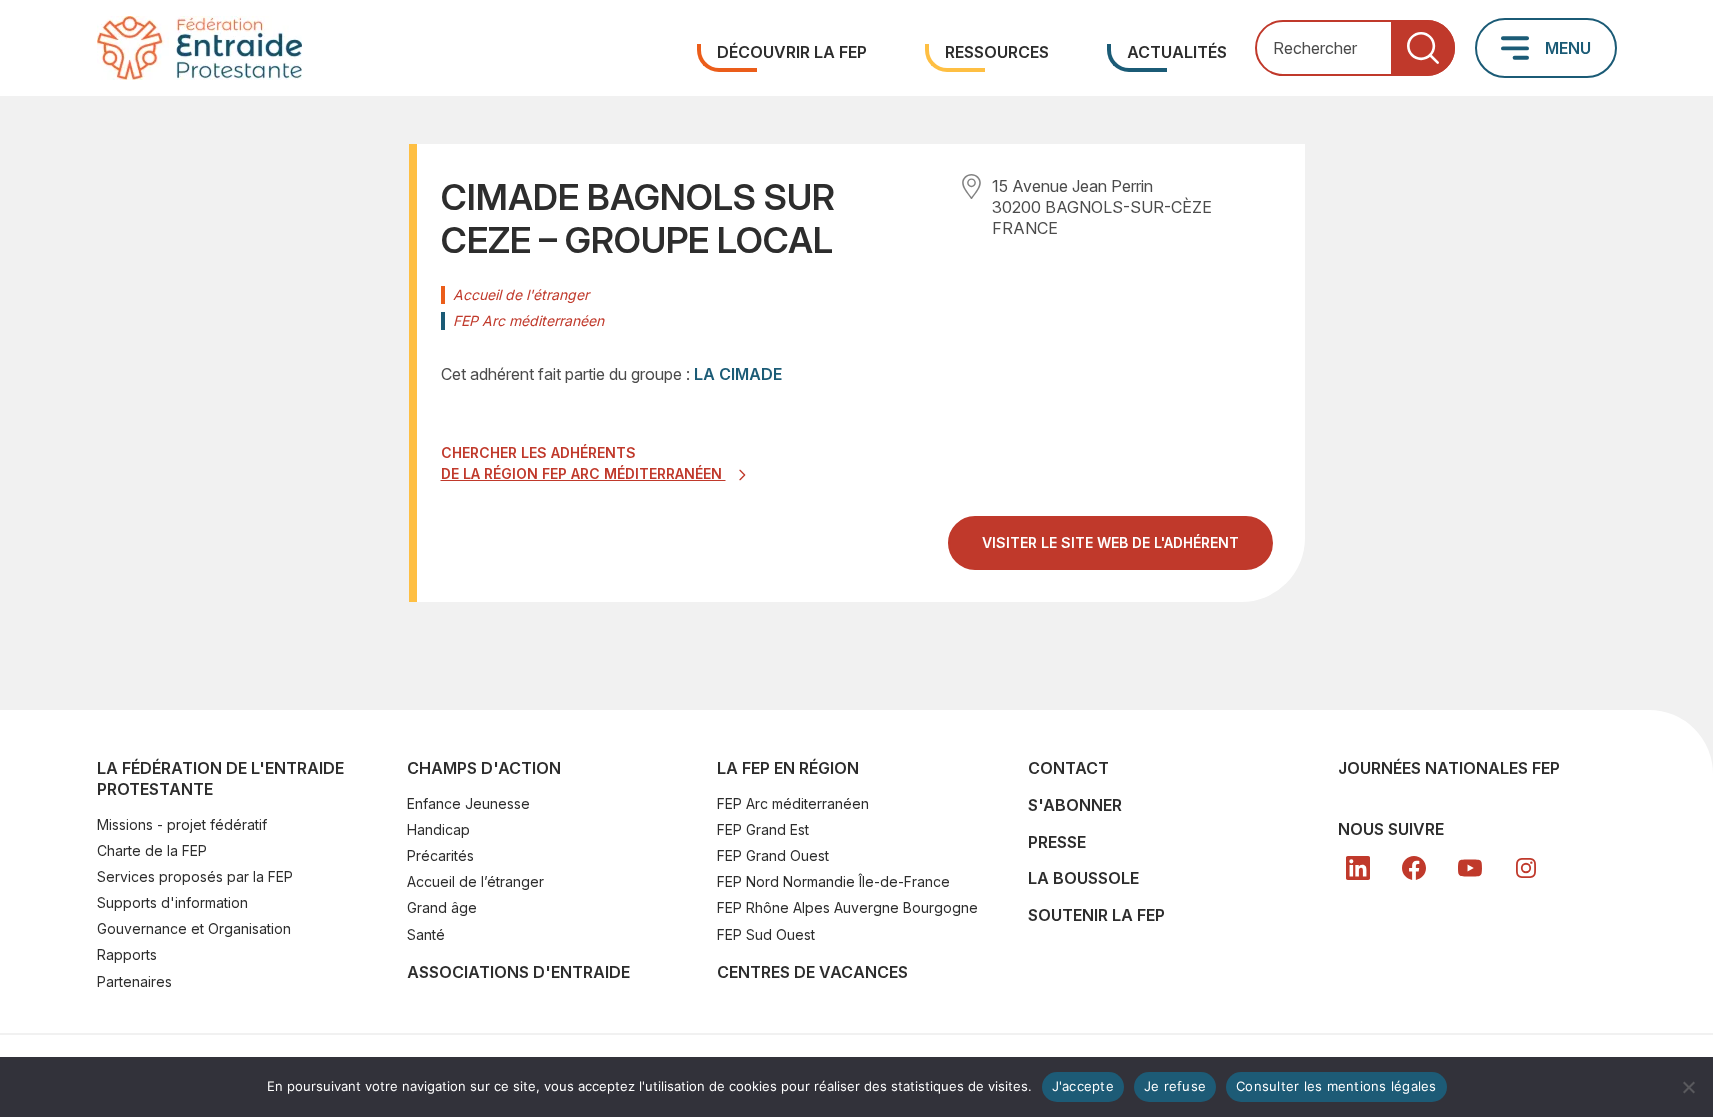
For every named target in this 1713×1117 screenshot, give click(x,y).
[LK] (1358, 868)
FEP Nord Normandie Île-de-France (833, 881)
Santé (426, 934)
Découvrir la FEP (792, 52)
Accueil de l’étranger (475, 881)
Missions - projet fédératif (182, 824)
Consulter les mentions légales (1336, 1086)
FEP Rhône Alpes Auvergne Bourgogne (847, 907)
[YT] (1470, 868)
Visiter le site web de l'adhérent (1127, 550)
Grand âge (442, 907)
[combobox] (1355, 48)
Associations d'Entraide (518, 972)
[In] (1526, 868)
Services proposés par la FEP (195, 876)
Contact (1068, 768)
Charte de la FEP (152, 850)
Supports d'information (172, 902)
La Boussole (1083, 878)
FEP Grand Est (763, 829)
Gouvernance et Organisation (194, 928)
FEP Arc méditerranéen (793, 803)
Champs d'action (484, 768)
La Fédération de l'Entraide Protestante (220, 778)
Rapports (127, 954)
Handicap (438, 829)
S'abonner (1075, 805)
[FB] (1414, 868)
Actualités (1177, 52)
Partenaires (134, 981)
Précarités (440, 855)
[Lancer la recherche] (1423, 48)
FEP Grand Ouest (773, 855)
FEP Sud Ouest (766, 934)
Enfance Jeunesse (468, 803)
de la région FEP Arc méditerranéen (583, 473)
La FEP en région (788, 768)
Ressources (997, 52)
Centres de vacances (812, 972)
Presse (1057, 842)
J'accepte (1083, 1086)
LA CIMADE (738, 374)
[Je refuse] (1688, 1087)
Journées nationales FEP (1449, 768)
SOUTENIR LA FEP (1096, 915)
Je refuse (1175, 1086)
